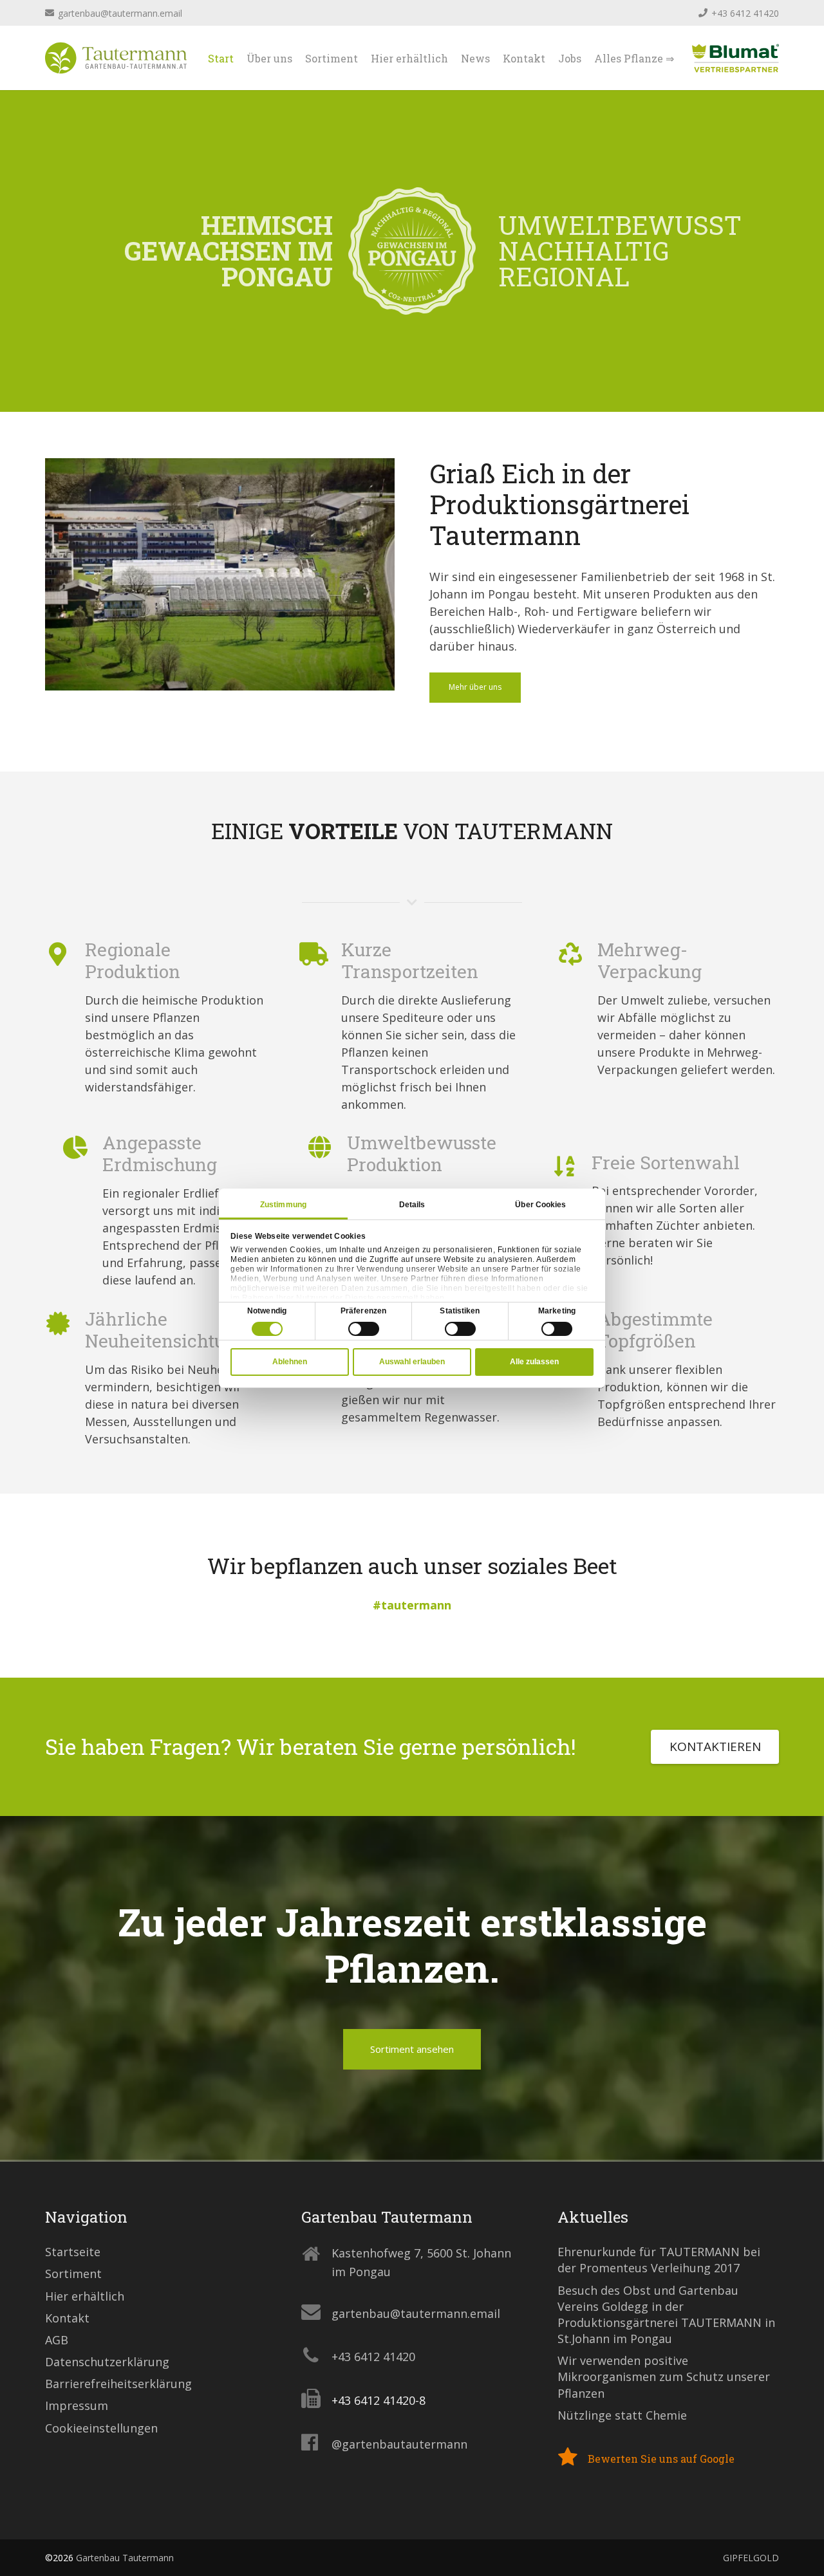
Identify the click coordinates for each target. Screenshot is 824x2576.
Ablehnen (290, 1362)
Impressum (77, 2405)
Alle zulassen (534, 1362)
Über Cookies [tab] (540, 1205)
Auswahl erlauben (412, 1362)
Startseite (73, 2252)
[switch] (364, 1329)
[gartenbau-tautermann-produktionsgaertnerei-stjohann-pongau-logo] (116, 58)
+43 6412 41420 (373, 2357)
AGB (57, 2340)
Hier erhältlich (85, 2296)
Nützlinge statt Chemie (622, 2415)
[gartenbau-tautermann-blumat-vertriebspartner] (735, 58)
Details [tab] (412, 1205)
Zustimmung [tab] (283, 1205)
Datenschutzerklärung (107, 2362)
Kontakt (67, 2318)
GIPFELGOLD (751, 2558)
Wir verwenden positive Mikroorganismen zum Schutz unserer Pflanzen (664, 2377)
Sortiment (73, 2274)
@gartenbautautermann (399, 2444)
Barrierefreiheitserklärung (118, 2384)
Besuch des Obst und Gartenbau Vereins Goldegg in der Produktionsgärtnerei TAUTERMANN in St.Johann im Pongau (666, 2315)
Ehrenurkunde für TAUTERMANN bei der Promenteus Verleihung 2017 (659, 2260)
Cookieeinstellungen (101, 2428)
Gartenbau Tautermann (125, 2558)
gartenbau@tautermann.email (416, 2313)
